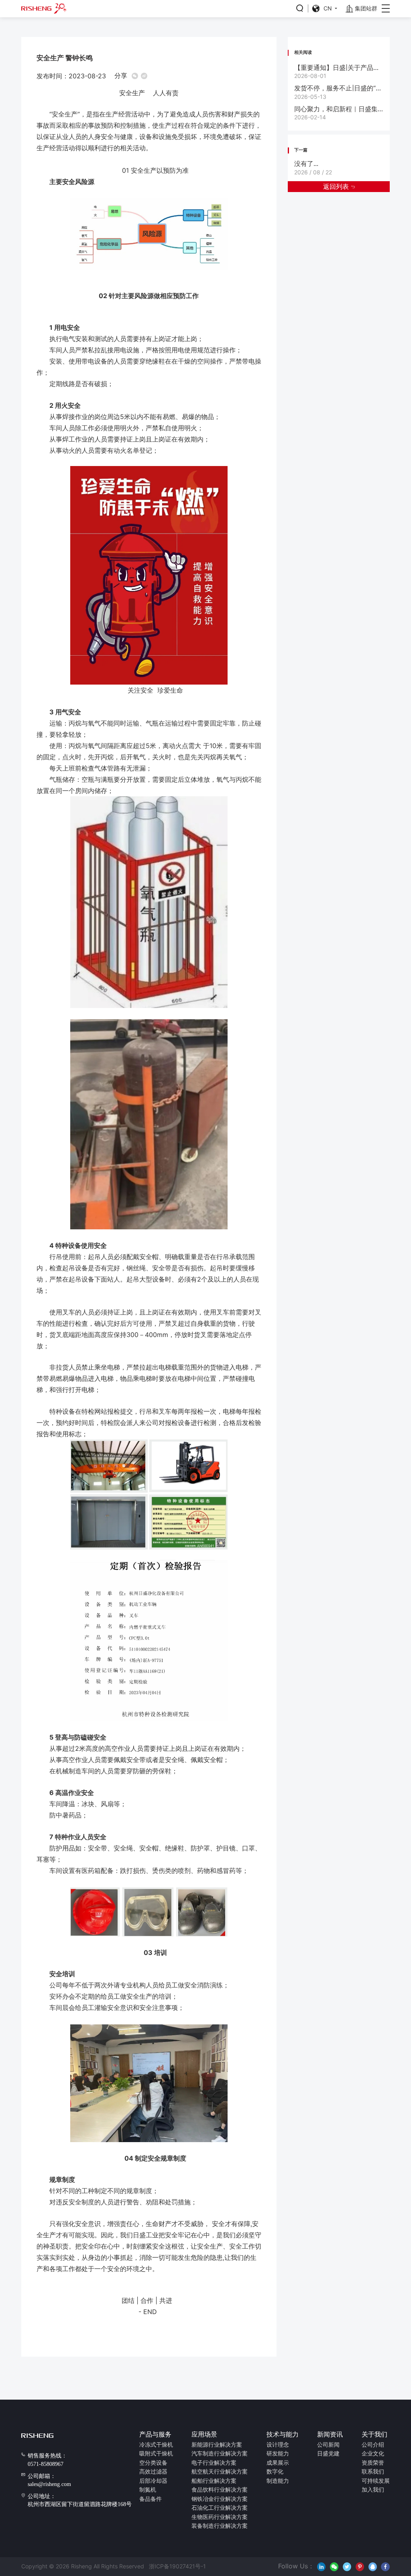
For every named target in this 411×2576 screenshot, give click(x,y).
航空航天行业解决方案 (220, 2472)
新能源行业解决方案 (217, 2445)
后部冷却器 (153, 2481)
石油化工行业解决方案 (220, 2508)
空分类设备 (153, 2463)
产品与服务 (155, 2435)
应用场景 (204, 2435)
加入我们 (373, 2490)
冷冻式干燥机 (156, 2445)
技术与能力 (283, 2435)
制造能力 (278, 2481)
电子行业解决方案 (214, 2463)
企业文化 (373, 2454)
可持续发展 (376, 2481)
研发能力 (278, 2454)
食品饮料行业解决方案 (220, 2490)
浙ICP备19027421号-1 (176, 2566)
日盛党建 (328, 2454)
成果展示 (278, 2463)
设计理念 (278, 2445)
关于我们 (374, 2435)
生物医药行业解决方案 (220, 2517)
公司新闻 (328, 2445)
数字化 (275, 2472)
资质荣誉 (373, 2463)
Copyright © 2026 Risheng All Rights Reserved (83, 2566)
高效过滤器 (153, 2472)
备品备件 (151, 2499)
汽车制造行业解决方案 (220, 2454)
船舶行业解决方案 (214, 2481)
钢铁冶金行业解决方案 (220, 2499)
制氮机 (148, 2490)
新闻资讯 (330, 2435)
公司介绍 (373, 2445)
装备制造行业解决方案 (220, 2526)
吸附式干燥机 (156, 2454)
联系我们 (373, 2472)
